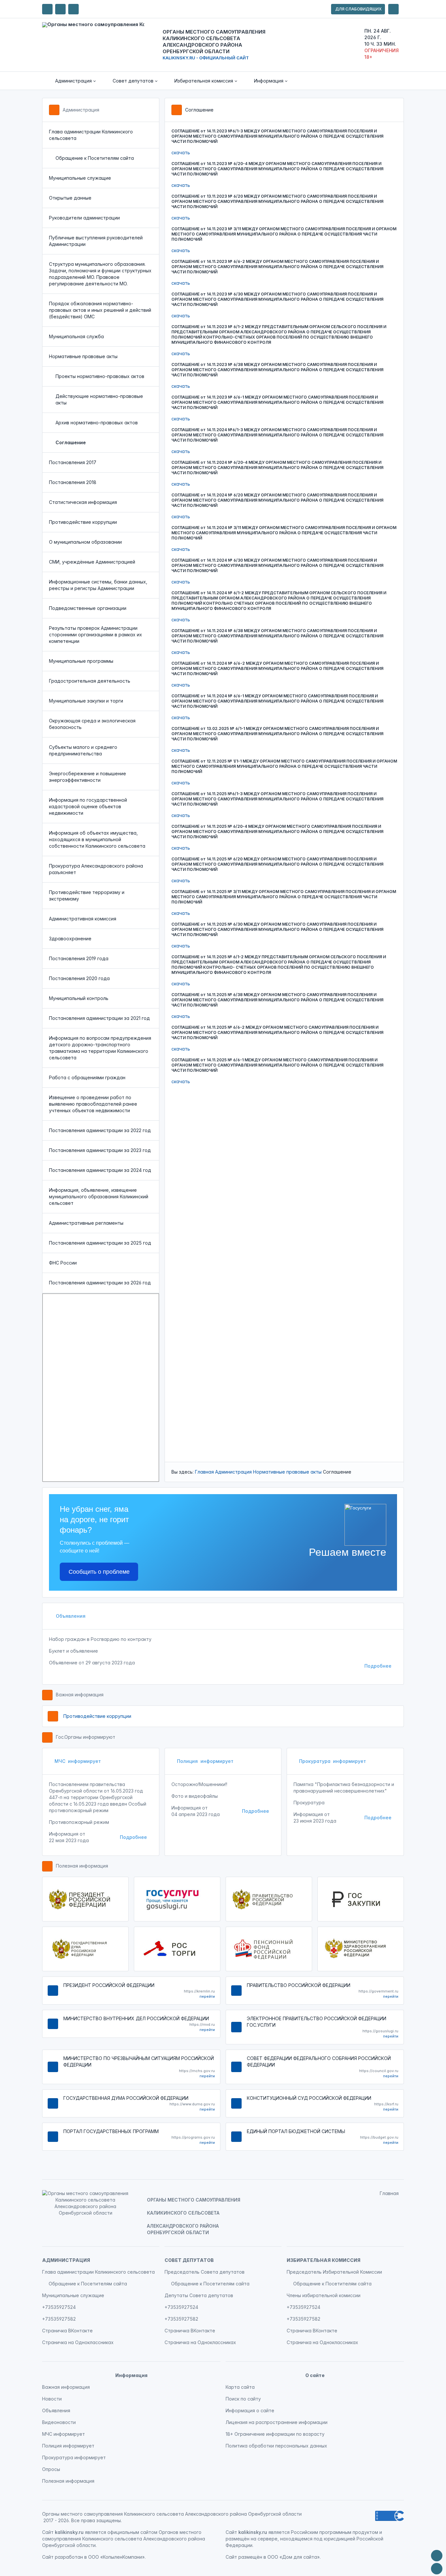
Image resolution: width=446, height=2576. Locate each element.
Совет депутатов (189, 2260)
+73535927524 (59, 2307)
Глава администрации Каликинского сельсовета (91, 135)
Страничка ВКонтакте (67, 2331)
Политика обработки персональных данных (276, 2446)
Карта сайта (240, 2387)
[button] (71, 81)
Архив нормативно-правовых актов (97, 423)
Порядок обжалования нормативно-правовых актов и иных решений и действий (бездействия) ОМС (100, 310)
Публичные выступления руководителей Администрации (96, 241)
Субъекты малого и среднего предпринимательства (83, 750)
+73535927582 (59, 2319)
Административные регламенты (86, 1223)
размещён (250, 2557)
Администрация (81, 110)
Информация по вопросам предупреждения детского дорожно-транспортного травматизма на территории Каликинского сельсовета (100, 1048)
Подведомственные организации (88, 608)
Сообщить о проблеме (99, 1572)
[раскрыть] (393, 9)
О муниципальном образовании (85, 542)
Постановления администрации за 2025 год (100, 1243)
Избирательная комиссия (324, 2260)
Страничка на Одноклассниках (78, 2342)
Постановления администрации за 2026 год (100, 1283)
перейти (207, 1996)
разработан (69, 2557)
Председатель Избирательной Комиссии (334, 2272)
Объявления (70, 1616)
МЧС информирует (78, 1761)
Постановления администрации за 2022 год (100, 1130)
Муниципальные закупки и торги (86, 701)
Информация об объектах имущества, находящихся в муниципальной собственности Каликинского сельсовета (97, 839)
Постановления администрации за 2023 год (100, 1150)
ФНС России (63, 1263)
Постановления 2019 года (79, 958)
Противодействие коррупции (83, 522)
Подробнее (378, 1666)
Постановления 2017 (73, 462)
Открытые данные (70, 198)
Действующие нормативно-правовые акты (99, 399)
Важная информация (80, 1695)
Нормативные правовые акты (83, 356)
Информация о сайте (250, 2410)
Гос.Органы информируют (86, 1737)
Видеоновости (59, 2422)
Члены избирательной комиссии (324, 2295)
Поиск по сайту (243, 2399)
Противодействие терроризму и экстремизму (87, 895)
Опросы (51, 2469)
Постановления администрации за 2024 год (100, 1170)
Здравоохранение (70, 939)
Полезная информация (82, 1866)
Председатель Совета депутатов (205, 2272)
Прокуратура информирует (333, 1761)
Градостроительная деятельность (90, 681)
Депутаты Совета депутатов (199, 2295)
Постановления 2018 (73, 482)
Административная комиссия (83, 919)
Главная (204, 1472)
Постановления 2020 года (79, 978)
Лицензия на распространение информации (277, 2422)
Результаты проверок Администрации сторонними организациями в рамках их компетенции (96, 635)
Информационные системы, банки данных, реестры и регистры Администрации (98, 585)
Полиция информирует (205, 1761)
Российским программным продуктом (334, 2532)
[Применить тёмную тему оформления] (73, 9)
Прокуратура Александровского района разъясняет (96, 869)
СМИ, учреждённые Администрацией (92, 562)
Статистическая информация (83, 502)
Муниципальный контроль (79, 998)
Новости (52, 2399)
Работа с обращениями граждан (87, 1077)
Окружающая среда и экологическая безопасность (92, 724)
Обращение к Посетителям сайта (95, 158)
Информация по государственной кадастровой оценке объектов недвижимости (88, 806)
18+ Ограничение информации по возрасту (275, 2434)
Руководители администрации (84, 218)
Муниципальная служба (76, 336)
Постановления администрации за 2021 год (99, 1018)
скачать (181, 152)
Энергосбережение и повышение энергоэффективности (88, 777)
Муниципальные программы (81, 661)
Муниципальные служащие (80, 178)
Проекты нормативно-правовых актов (100, 376)
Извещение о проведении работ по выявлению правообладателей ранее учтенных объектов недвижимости (93, 1104)
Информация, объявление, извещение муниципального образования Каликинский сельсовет (99, 1197)
